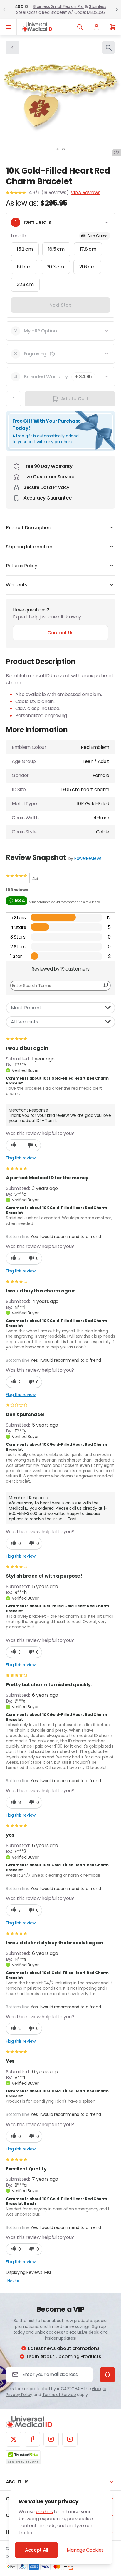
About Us (17, 2482)
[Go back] (12, 48)
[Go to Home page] (37, 27)
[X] (14, 2439)
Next (13, 2281)
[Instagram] (51, 2439)
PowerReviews (88, 858)
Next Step (60, 305)
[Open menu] (8, 27)
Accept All (37, 2550)
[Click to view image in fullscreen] (109, 48)
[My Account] (96, 27)
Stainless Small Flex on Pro (58, 6)
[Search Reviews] (106, 986)
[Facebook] (32, 2439)
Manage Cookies (85, 2550)
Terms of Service (59, 2395)
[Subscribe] (107, 2375)
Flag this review (21, 1158)
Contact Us (60, 633)
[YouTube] (70, 2439)
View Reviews (85, 192)
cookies (44, 2512)
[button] (52, 354)
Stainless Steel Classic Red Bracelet (61, 9)
